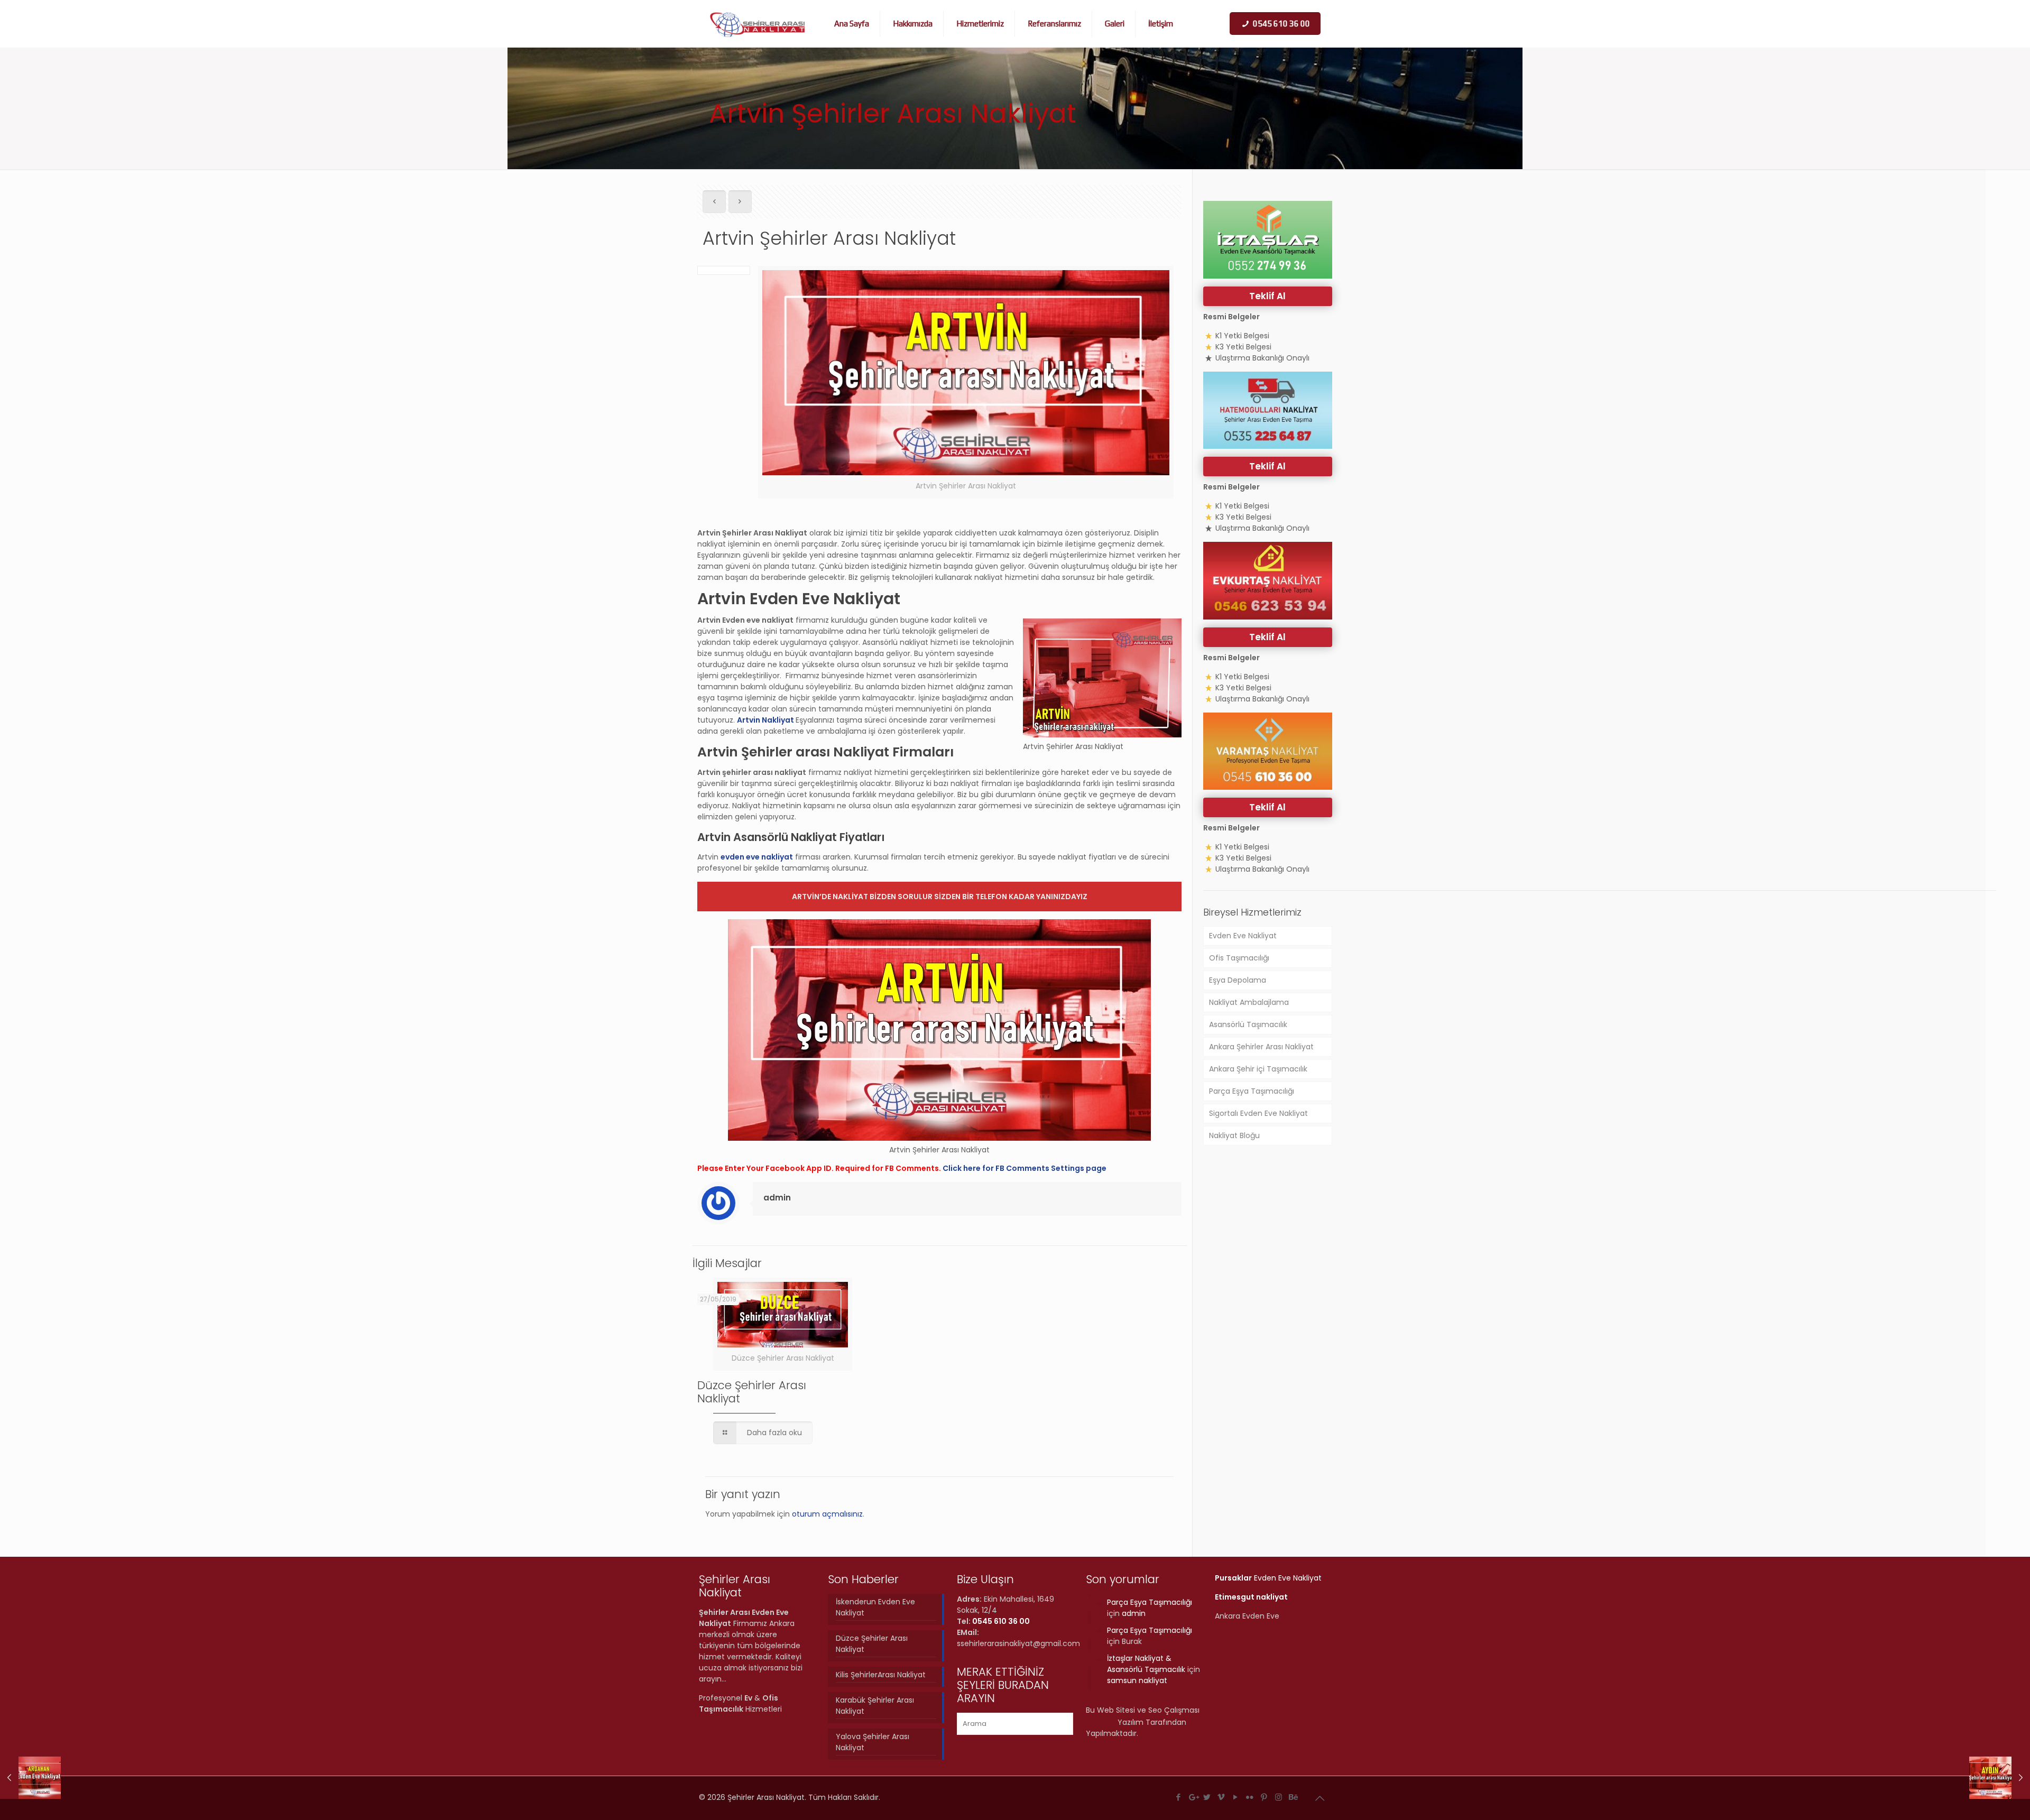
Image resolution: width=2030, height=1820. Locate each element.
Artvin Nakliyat (766, 720)
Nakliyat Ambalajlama (1249, 1002)
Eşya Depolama (1238, 980)
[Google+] (1193, 1797)
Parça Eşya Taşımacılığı (1252, 1091)
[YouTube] (1236, 1797)
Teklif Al (1267, 296)
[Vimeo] (1221, 1797)
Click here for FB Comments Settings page (1025, 1168)
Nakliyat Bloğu (1234, 1135)
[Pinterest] (1264, 1797)
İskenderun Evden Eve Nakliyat (875, 1607)
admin (777, 1198)
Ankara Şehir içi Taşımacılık (1258, 1069)
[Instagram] (1279, 1797)
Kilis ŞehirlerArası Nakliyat (881, 1675)
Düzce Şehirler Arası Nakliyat (752, 1392)
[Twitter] (1207, 1797)
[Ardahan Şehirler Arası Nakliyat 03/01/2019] (30, 1778)
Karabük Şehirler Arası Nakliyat (875, 1706)
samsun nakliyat (1137, 1680)
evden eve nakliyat (757, 857)
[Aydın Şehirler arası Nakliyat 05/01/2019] (2000, 1778)
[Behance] (1293, 1797)
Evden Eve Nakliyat (1243, 936)
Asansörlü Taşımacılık (1248, 1024)
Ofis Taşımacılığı (1239, 958)
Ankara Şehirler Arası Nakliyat (1261, 1047)
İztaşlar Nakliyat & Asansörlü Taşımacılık (1146, 1664)
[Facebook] (1179, 1797)
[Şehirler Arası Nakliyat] (758, 24)
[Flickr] (1250, 1797)
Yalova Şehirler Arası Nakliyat (873, 1742)
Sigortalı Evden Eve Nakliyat (1258, 1113)
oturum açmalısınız (827, 1514)
